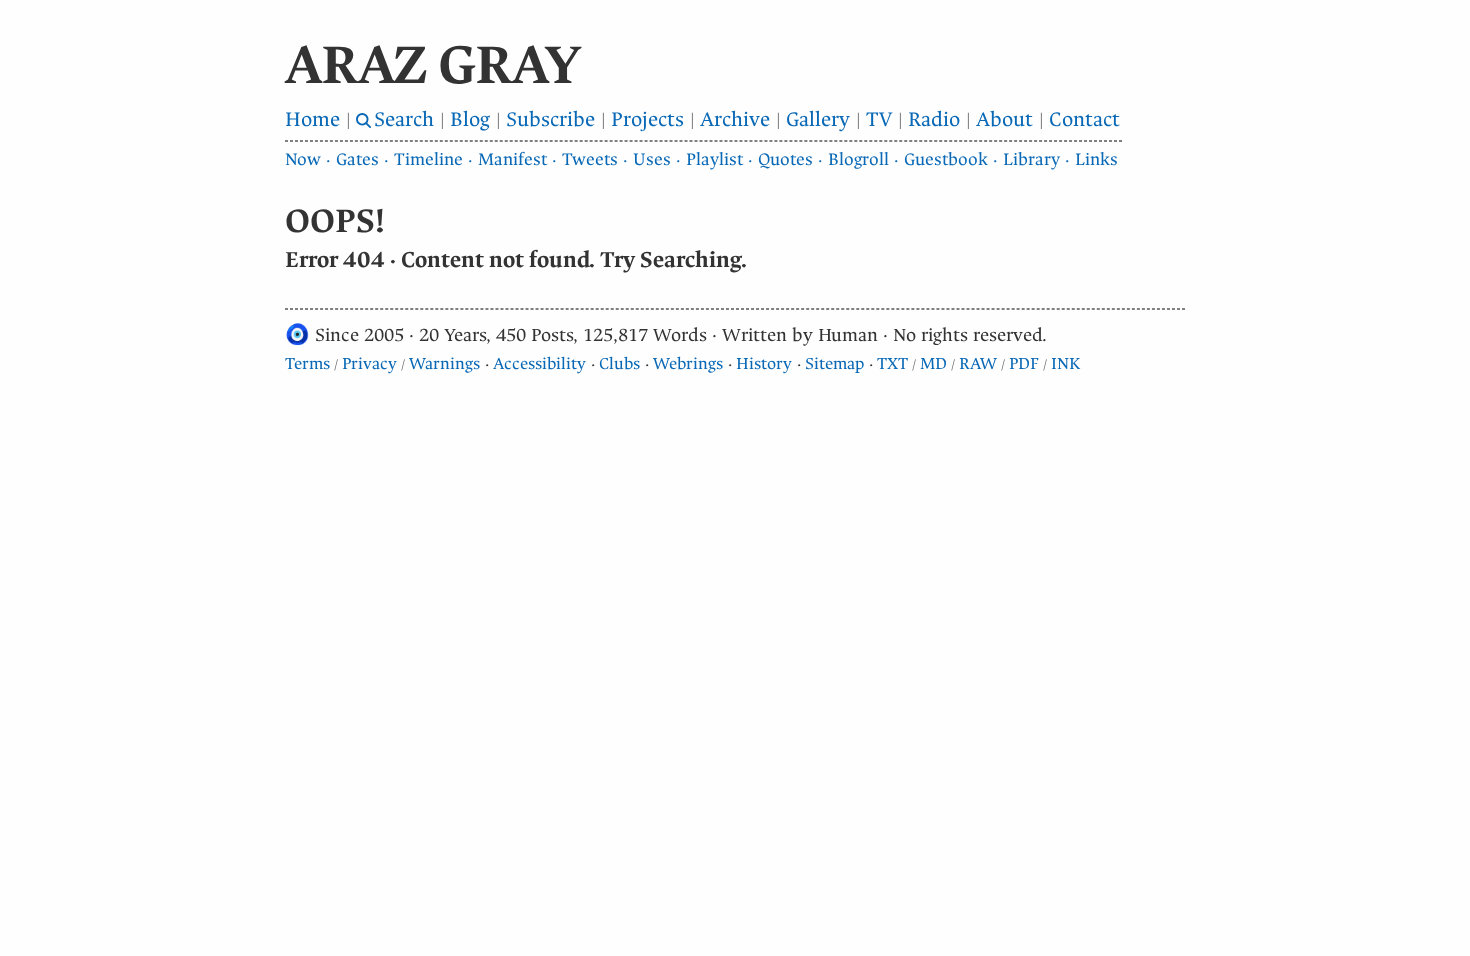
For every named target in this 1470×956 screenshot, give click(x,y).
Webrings (688, 363)
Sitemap (834, 363)
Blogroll (858, 159)
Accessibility (539, 363)
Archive (735, 119)
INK (1065, 363)
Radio (934, 119)
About (1004, 119)
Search (404, 119)
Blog (470, 119)
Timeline (428, 159)
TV (879, 119)
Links (1096, 159)
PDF (1024, 363)
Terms (307, 363)
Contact (1084, 119)
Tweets (590, 159)
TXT (892, 363)
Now (303, 159)
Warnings (444, 363)
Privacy (369, 363)
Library (1031, 159)
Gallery (818, 119)
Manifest (512, 159)
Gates (357, 159)
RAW (978, 363)
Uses (652, 159)
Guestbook (946, 159)
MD (933, 363)
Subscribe (550, 119)
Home (312, 119)
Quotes (785, 159)
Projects (647, 119)
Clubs (619, 363)
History (764, 363)
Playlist (714, 159)
